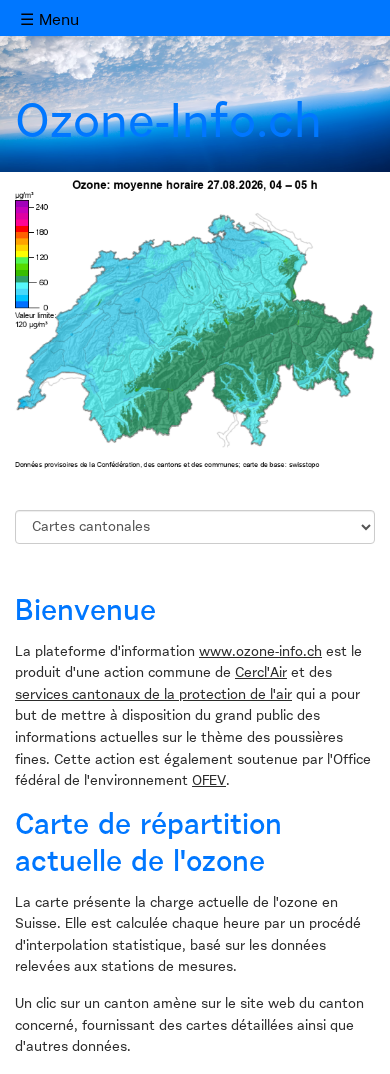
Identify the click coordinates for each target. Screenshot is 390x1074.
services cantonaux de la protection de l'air (153, 695)
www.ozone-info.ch (260, 652)
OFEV (209, 781)
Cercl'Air (261, 673)
